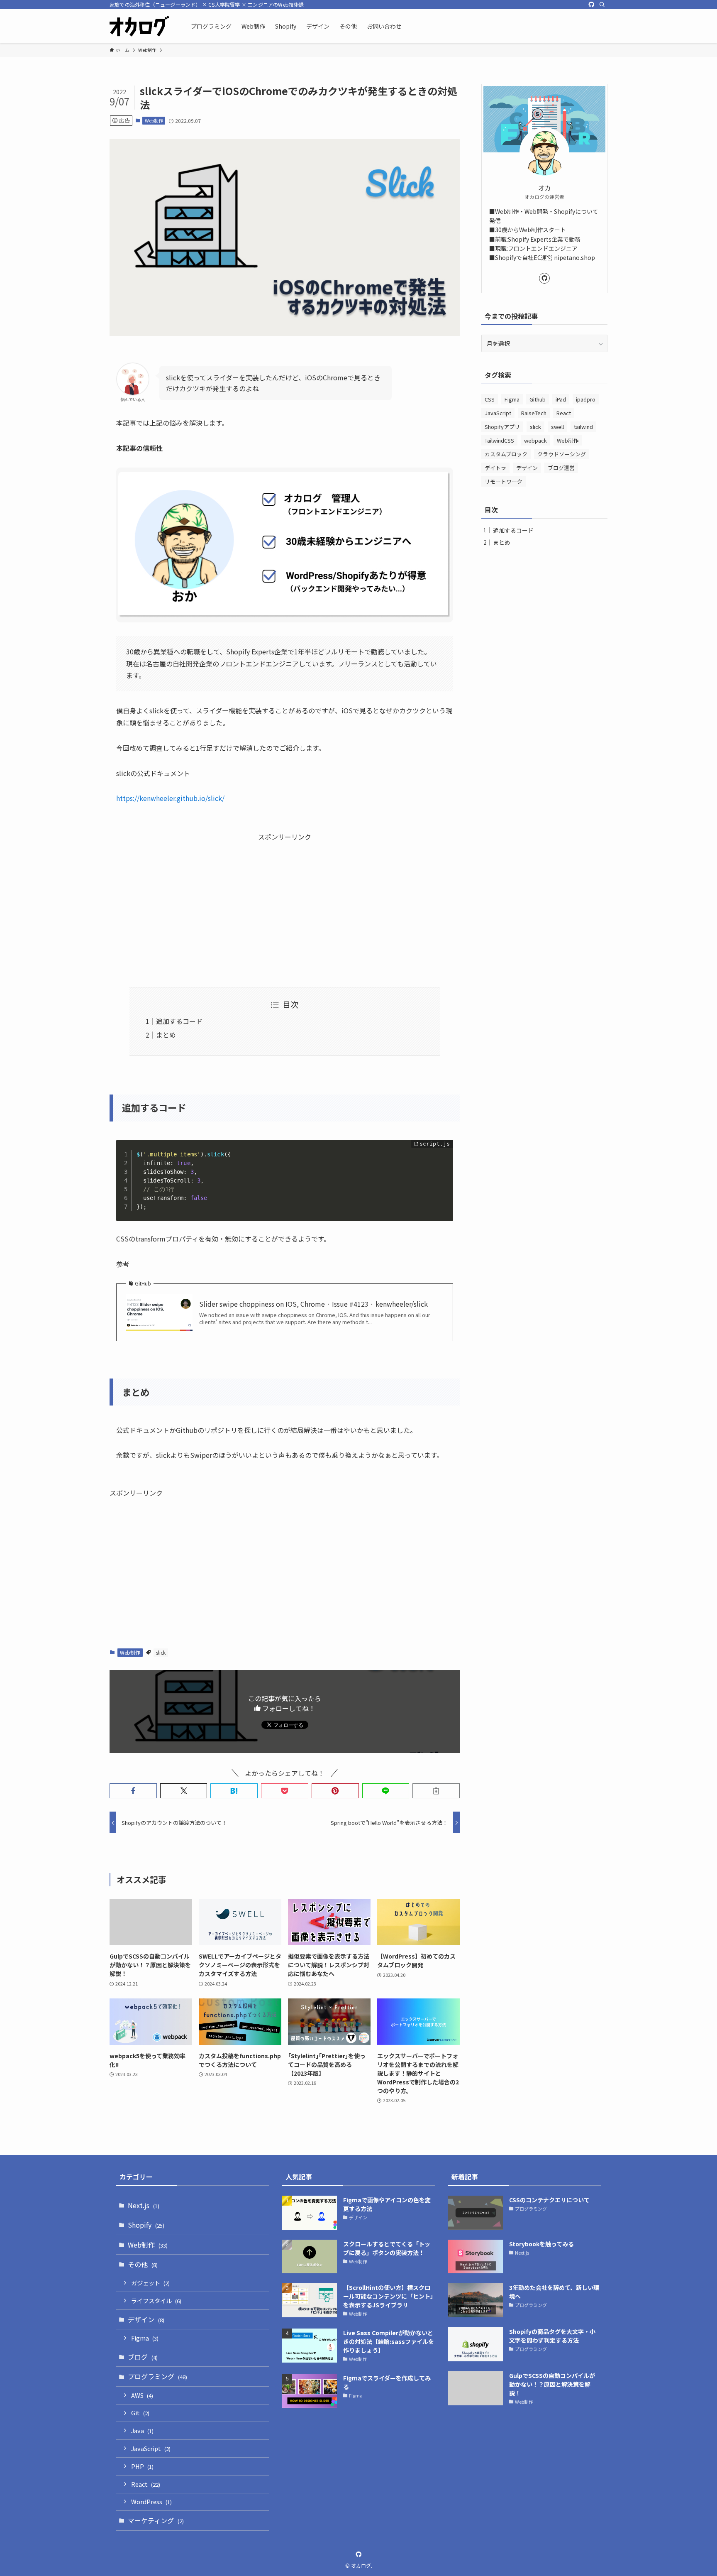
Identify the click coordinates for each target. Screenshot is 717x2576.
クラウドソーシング (562, 454)
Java (142, 2430)
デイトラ (495, 468)
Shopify (146, 2225)
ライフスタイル (156, 2301)
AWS (142, 2395)
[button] (133, 1791)
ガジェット (150, 2283)
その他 (143, 2264)
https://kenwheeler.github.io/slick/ (170, 798)
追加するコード (179, 1021)
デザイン (527, 468)
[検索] (602, 5)
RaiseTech (534, 413)
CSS (490, 399)
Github (538, 399)
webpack (535, 440)
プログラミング (157, 2376)
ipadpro (586, 399)
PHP (142, 2466)
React (564, 413)
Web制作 (154, 120)
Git (140, 2413)
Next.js (144, 2205)
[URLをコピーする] (436, 1791)
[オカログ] (139, 26)
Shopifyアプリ (502, 427)
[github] (591, 5)
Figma (512, 399)
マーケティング (156, 2520)
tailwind (583, 427)
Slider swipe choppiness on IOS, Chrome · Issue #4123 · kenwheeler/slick (313, 1304)
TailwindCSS (499, 440)
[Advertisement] (285, 901)
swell (557, 427)
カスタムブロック (506, 454)
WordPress (151, 2501)
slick (161, 1652)
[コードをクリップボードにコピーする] (444, 1158)
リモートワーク (504, 481)
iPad (561, 399)
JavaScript (498, 413)
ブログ (143, 2357)
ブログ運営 (561, 468)
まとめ (166, 1035)
